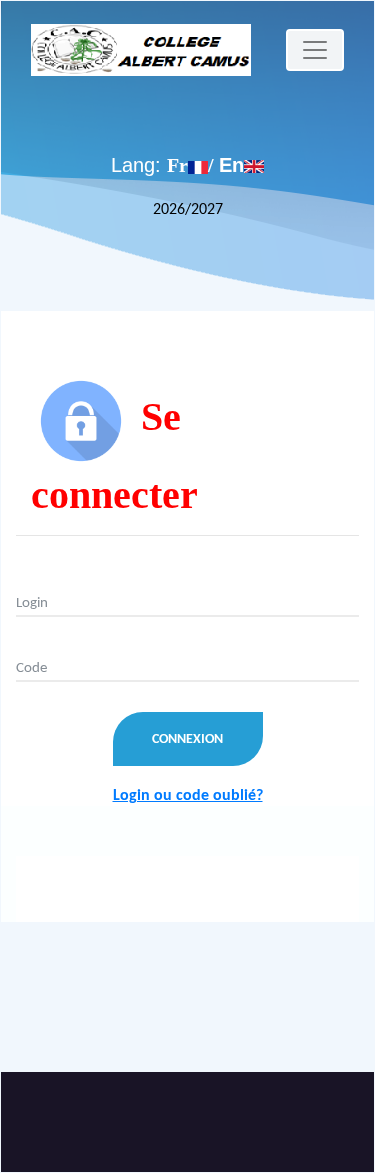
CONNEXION (187, 739)
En (231, 165)
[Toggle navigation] (315, 50)
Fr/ (193, 165)
